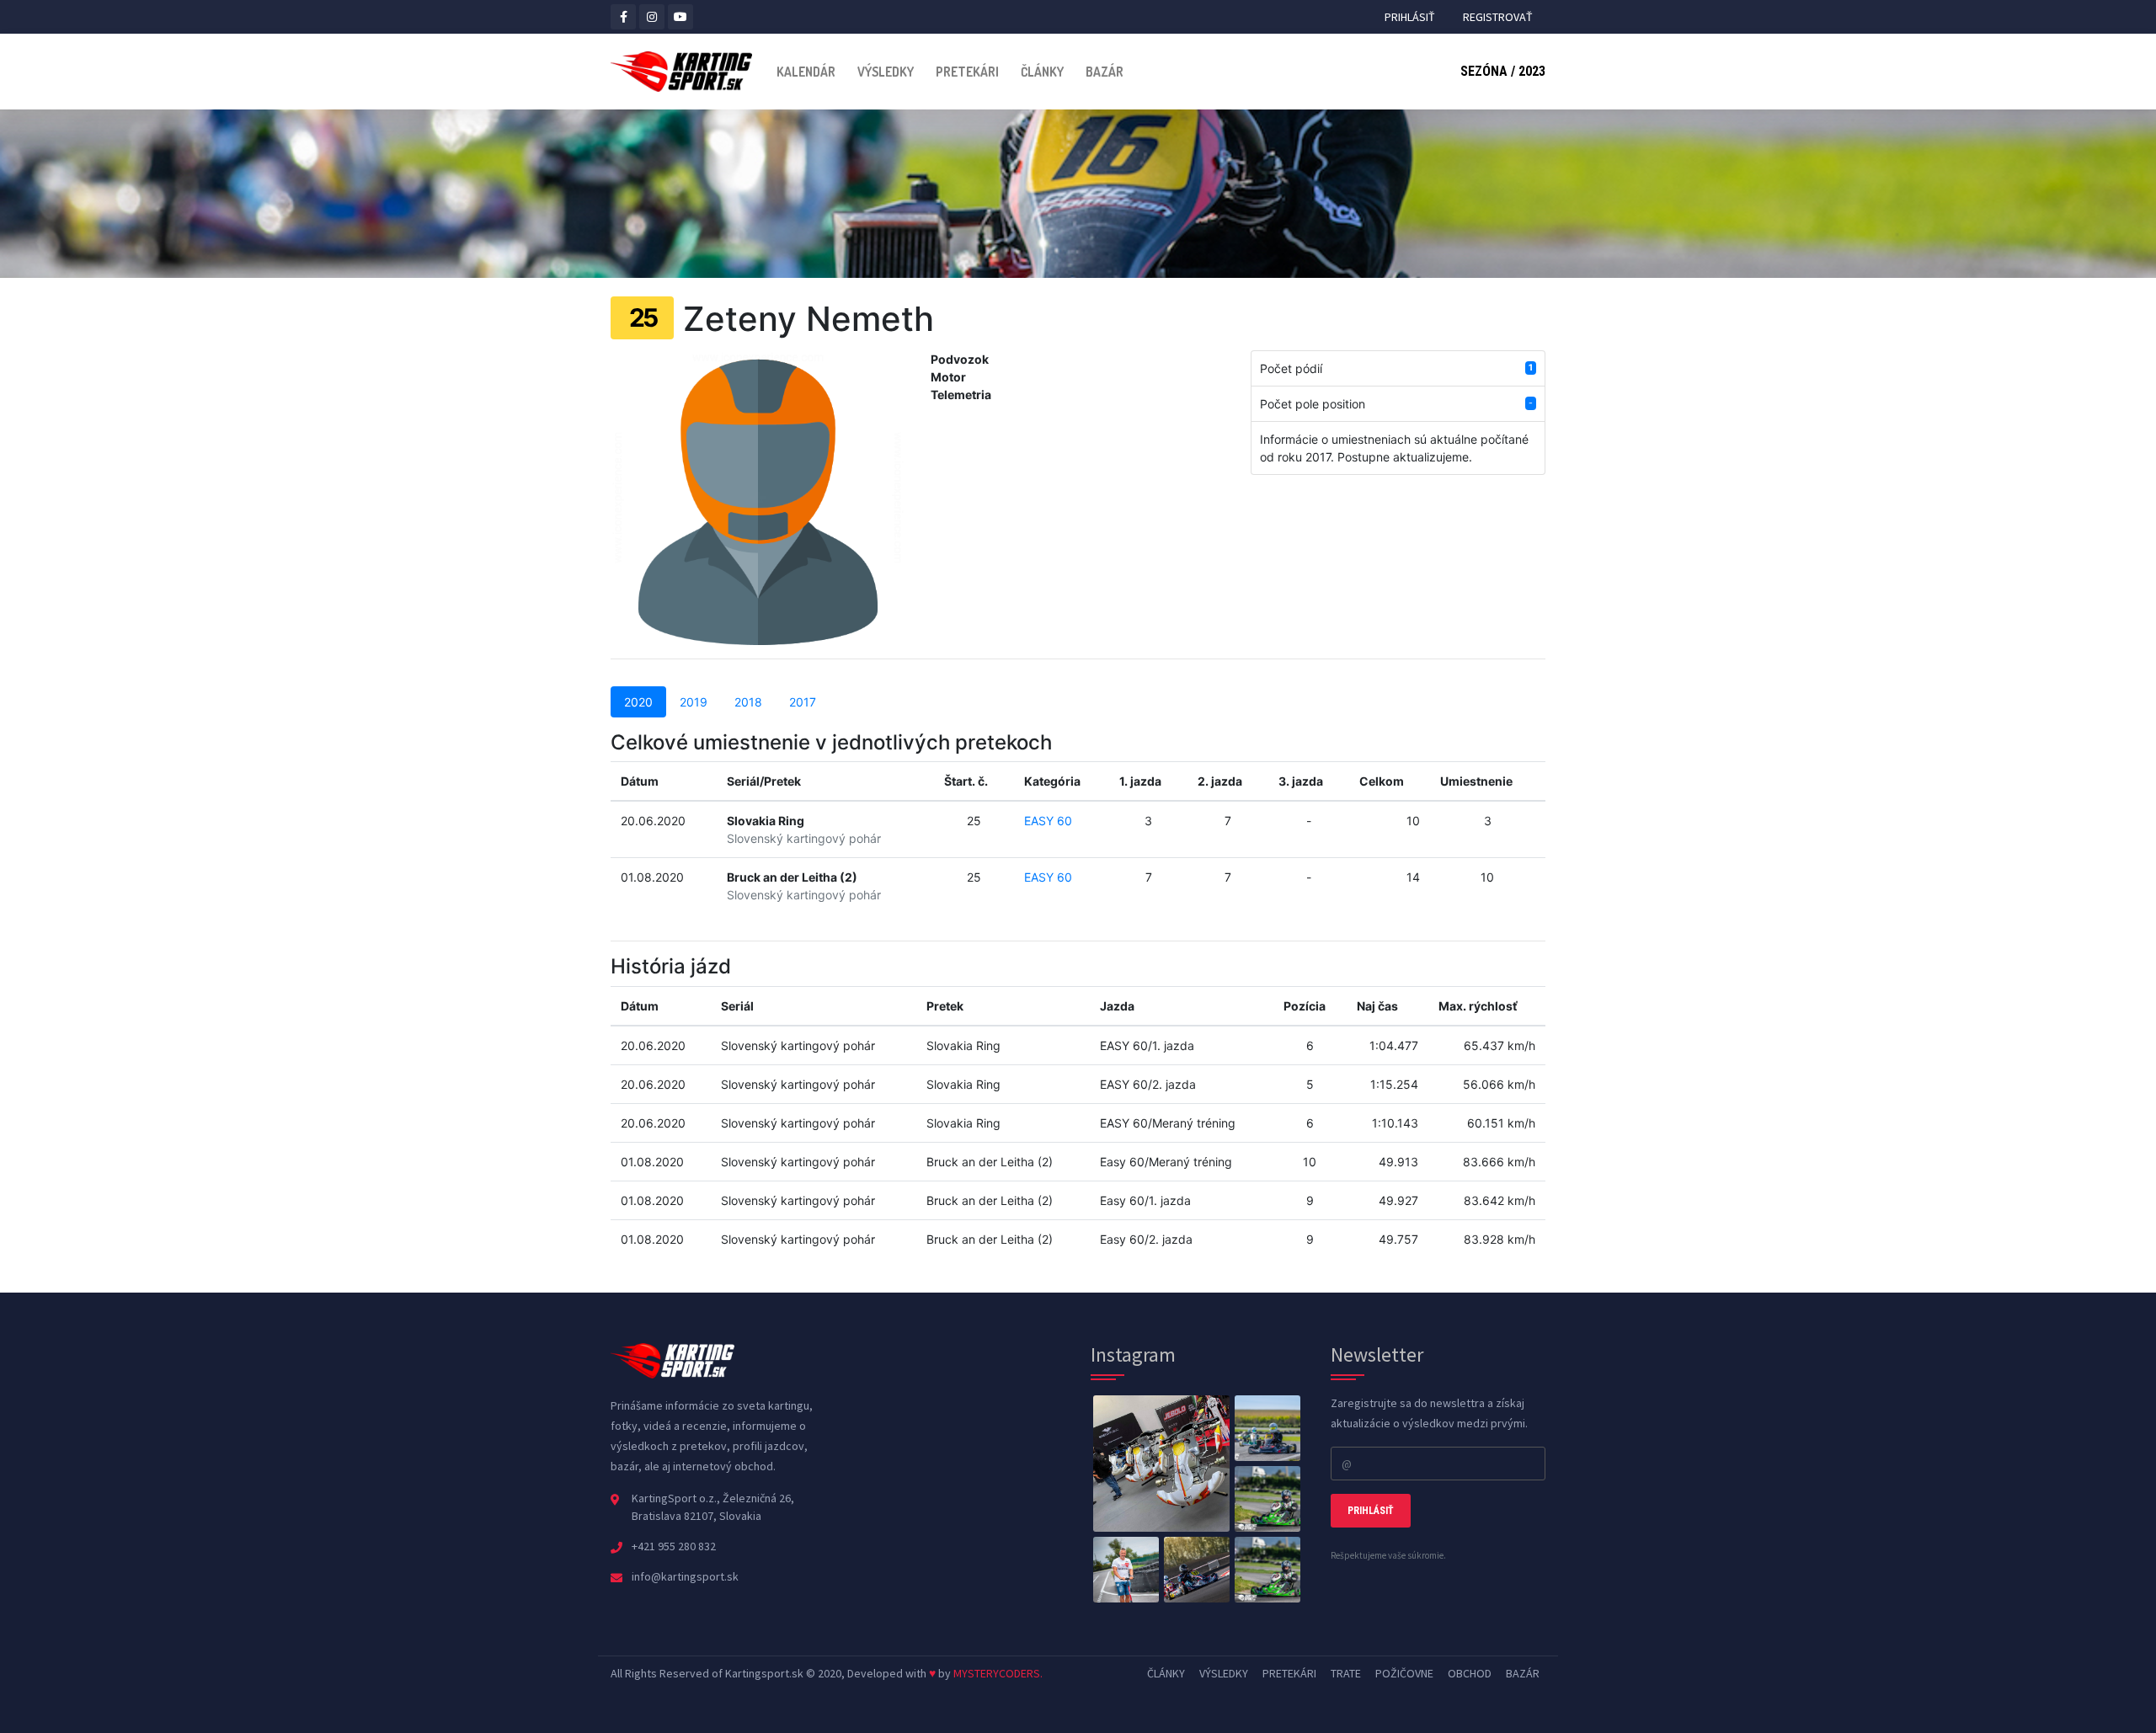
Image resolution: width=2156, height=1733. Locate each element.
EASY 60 (1048, 821)
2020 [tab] (638, 702)
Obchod (1470, 1673)
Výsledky (886, 72)
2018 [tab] (748, 702)
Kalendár (806, 72)
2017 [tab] (803, 702)
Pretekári (967, 72)
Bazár (1105, 72)
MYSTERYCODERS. (998, 1673)
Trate (1346, 1673)
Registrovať (1498, 17)
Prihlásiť (1410, 17)
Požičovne (1404, 1673)
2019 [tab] (694, 702)
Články (1042, 72)
